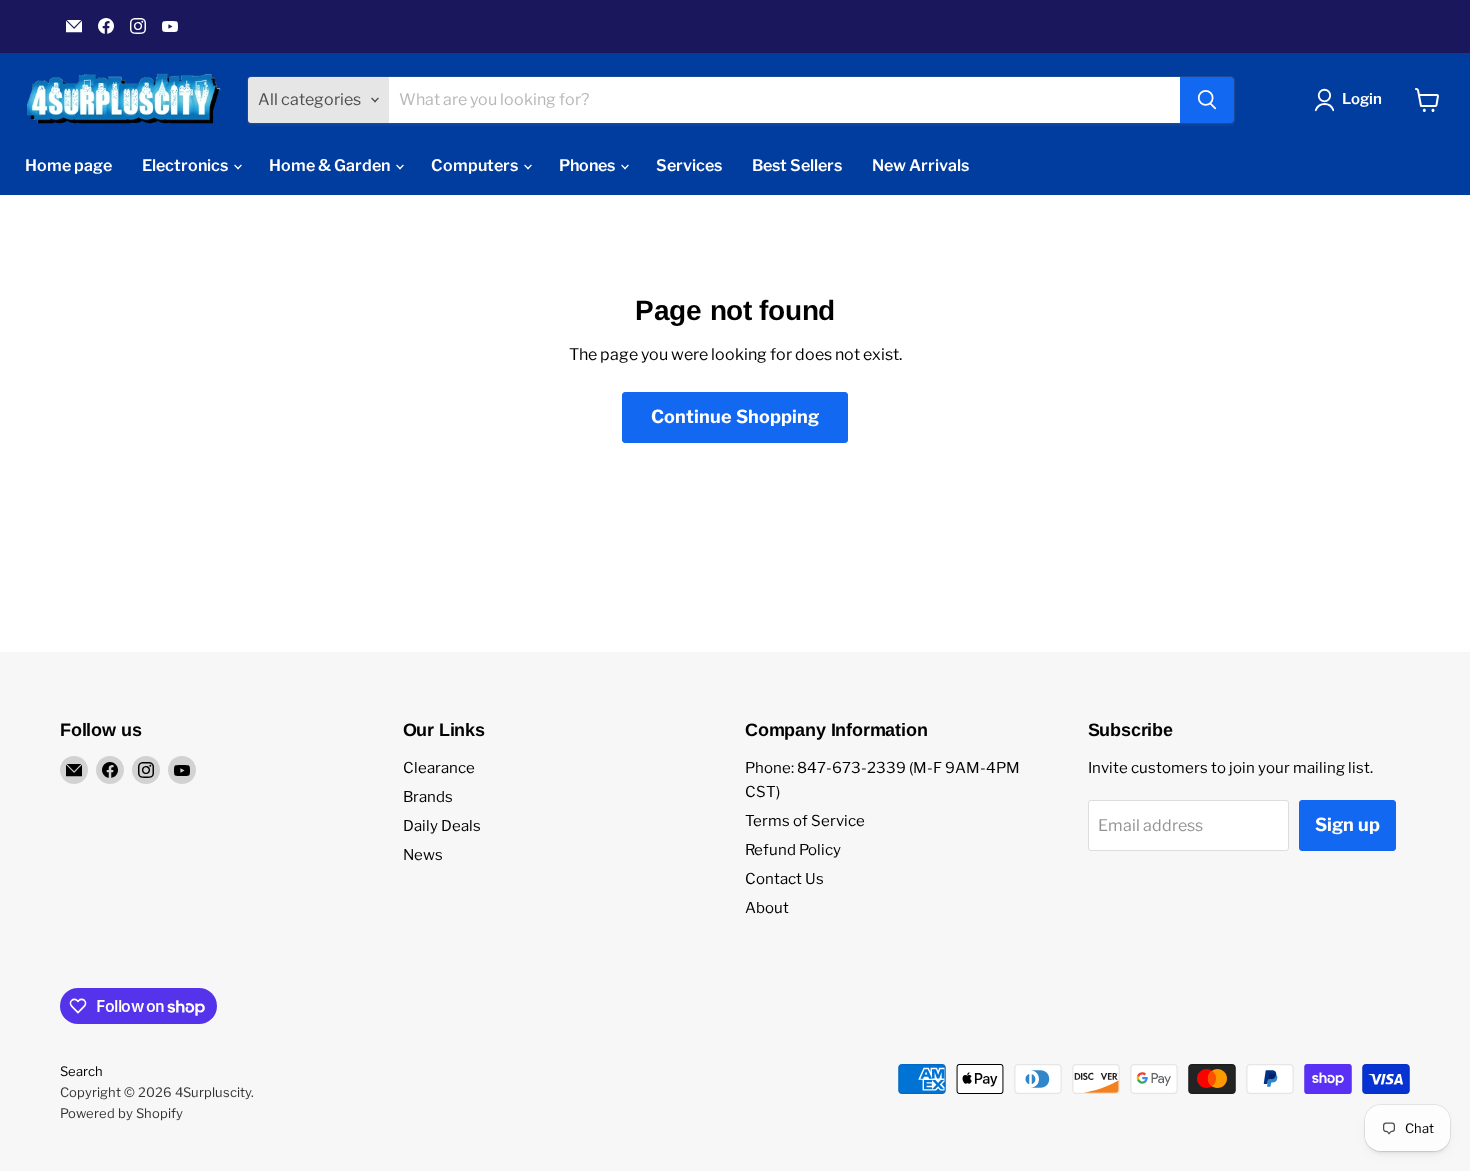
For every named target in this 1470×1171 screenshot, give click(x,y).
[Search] (1207, 100)
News (423, 855)
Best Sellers (797, 165)
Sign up (1347, 824)
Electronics (186, 165)
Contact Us (784, 879)
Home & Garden (331, 165)
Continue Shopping (735, 416)
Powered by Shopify (121, 1113)
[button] (1352, 100)
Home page (68, 165)
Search (81, 1071)
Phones (588, 165)
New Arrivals (920, 165)
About (767, 908)
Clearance (439, 768)
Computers (476, 165)
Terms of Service (805, 821)
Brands (428, 797)
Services (689, 165)
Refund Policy (793, 850)
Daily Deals (442, 826)
